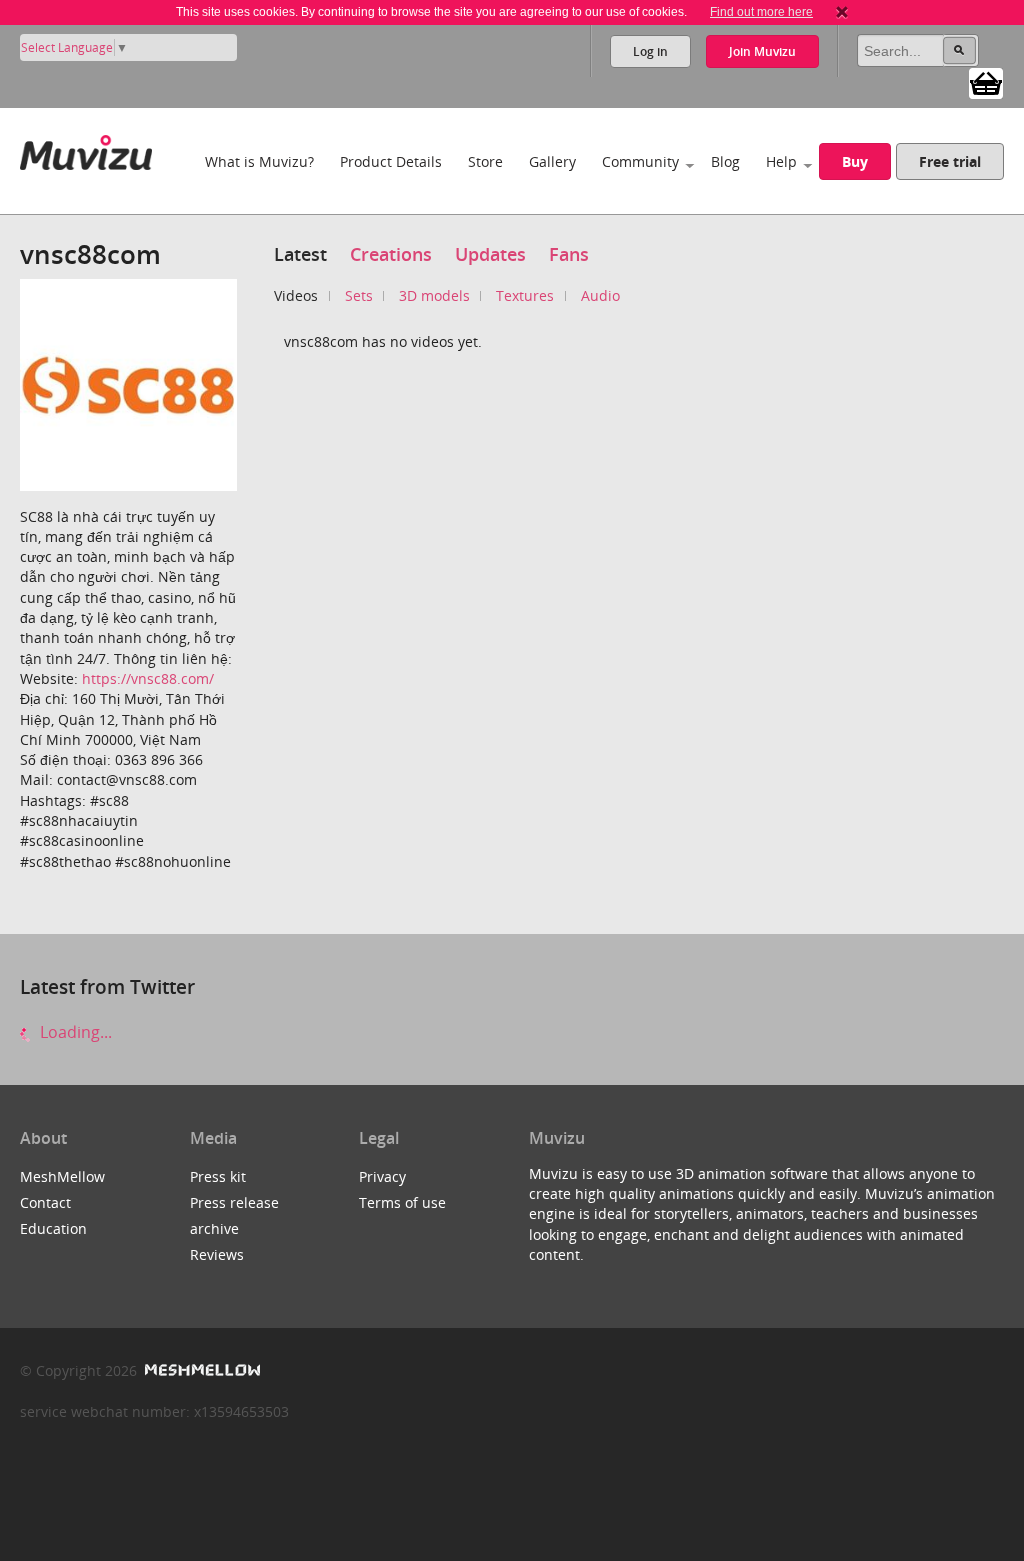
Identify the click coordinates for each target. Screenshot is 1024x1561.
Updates (490, 254)
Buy (855, 161)
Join (762, 51)
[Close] (842, 12)
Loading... (74, 1032)
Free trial (950, 161)
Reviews (217, 1254)
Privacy (382, 1176)
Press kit (218, 1176)
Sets (359, 295)
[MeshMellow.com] (200, 1370)
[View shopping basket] (986, 82)
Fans (569, 254)
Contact (45, 1202)
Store (485, 161)
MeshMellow (62, 1176)
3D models (434, 295)
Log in (650, 51)
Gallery (552, 161)
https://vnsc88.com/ (148, 678)
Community (640, 161)
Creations (391, 254)
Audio (600, 295)
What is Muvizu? (259, 161)
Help (781, 161)
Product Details (391, 161)
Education (53, 1228)
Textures (525, 295)
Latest (300, 254)
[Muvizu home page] (86, 148)
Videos (296, 295)
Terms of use (402, 1202)
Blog (725, 161)
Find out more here (761, 12)
